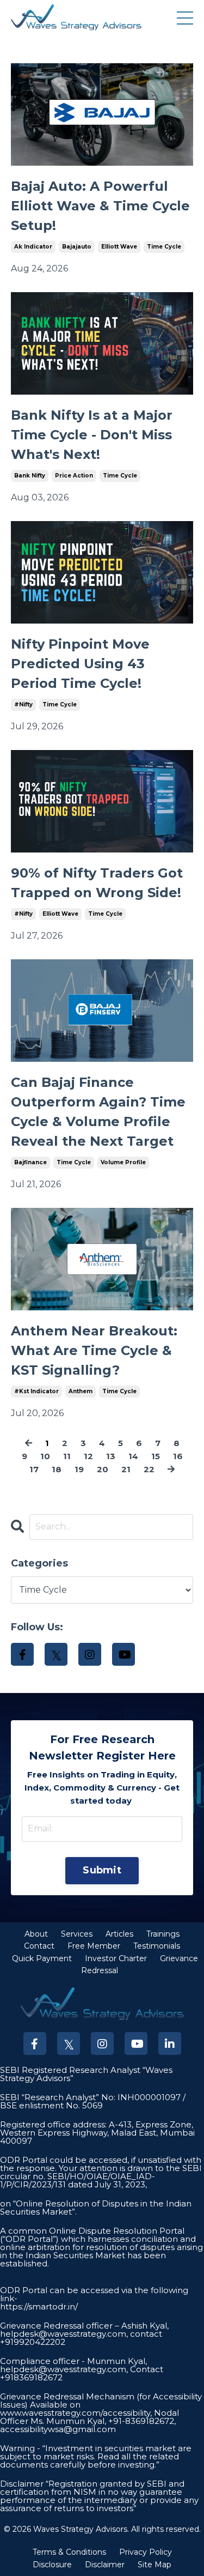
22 (149, 1469)
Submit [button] (102, 1870)
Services (77, 1934)
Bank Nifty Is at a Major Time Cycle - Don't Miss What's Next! (92, 435)
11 (67, 1456)
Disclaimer (105, 2565)
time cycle (164, 247)
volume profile (123, 1162)
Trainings (163, 1934)
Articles (119, 1934)
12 (88, 1456)
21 (126, 1469)
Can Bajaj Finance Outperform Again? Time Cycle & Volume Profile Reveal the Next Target (98, 1112)
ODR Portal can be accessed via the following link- (94, 2294)
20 (103, 1469)
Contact (39, 1946)
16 (178, 1456)
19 (79, 1469)
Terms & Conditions (69, 2552)
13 (111, 1456)
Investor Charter (116, 1958)
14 (133, 1456)
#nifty (23, 705)
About (36, 1934)
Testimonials (157, 1946)
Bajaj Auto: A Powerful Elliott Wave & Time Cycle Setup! (100, 206)
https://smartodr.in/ (39, 2306)
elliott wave (119, 247)
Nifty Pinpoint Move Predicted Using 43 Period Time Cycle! (80, 664)
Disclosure (52, 2565)
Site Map (154, 2565)
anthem (81, 1391)
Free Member (94, 1946)
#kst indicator (36, 1391)
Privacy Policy (146, 2552)
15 (156, 1456)
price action (74, 476)
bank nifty (30, 476)
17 (34, 1469)
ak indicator (33, 247)
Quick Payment (42, 1958)
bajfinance (30, 1162)
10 (45, 1456)
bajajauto (77, 247)
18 (57, 1469)
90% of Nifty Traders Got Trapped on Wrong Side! (97, 883)
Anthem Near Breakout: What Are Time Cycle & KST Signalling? (94, 1350)
